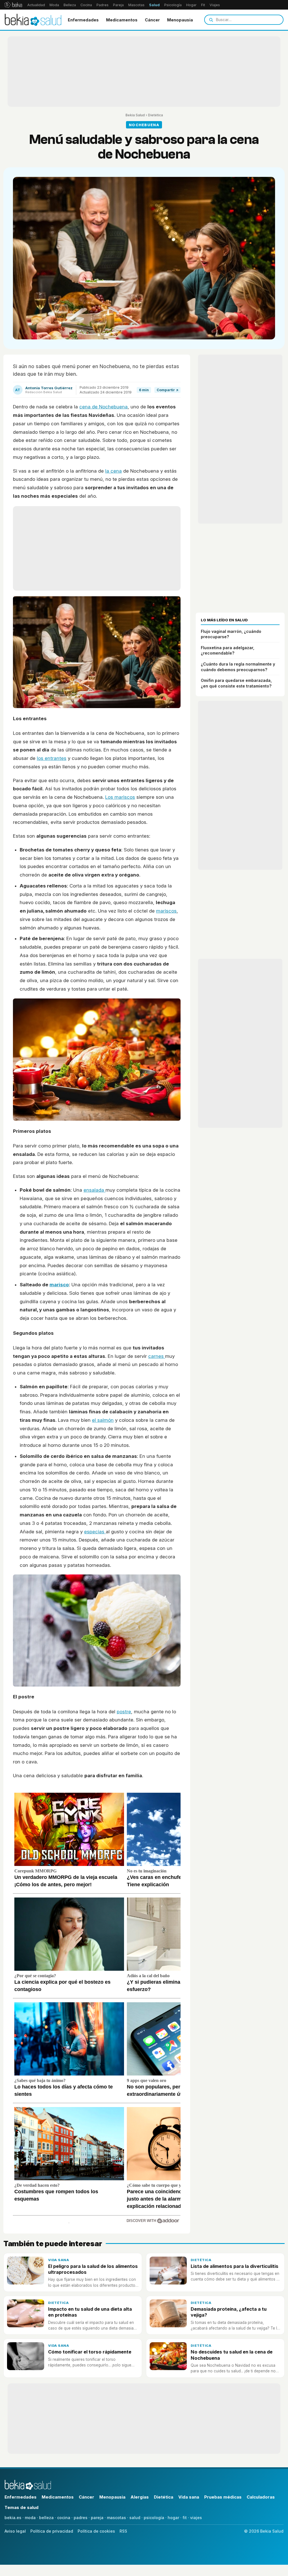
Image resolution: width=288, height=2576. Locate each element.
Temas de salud (22, 2507)
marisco (59, 1285)
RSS (123, 2531)
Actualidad (36, 5)
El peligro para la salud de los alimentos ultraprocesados (93, 2269)
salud (135, 2518)
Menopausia (180, 20)
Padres (103, 5)
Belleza (70, 5)
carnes (157, 1356)
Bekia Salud (135, 115)
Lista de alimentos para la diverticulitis (235, 2266)
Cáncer (152, 20)
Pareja (118, 5)
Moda (54, 5)
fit (185, 2518)
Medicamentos (122, 20)
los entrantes (52, 758)
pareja (97, 2518)
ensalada (94, 1190)
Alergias (140, 2497)
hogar (173, 2518)
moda (30, 2518)
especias (95, 1532)
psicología (154, 2518)
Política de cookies (96, 2531)
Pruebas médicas (223, 2497)
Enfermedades (83, 20)
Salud (154, 5)
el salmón (103, 1420)
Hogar (191, 5)
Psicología (173, 5)
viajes (196, 2518)
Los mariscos (120, 797)
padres (81, 2518)
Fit (203, 5)
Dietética (155, 115)
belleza (46, 2518)
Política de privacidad (52, 2531)
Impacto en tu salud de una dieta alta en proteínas (90, 2312)
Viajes (215, 5)
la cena (113, 471)
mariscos (166, 911)
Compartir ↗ (167, 390)
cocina (64, 2518)
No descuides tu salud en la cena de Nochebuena (232, 2355)
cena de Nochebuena (103, 407)
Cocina (86, 5)
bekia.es (13, 2518)
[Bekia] (13, 5)
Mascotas (136, 5)
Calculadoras (261, 2497)
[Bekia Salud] (33, 20)
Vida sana (58, 2260)
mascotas (116, 2518)
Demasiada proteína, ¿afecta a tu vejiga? (229, 2312)
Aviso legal (15, 2531)
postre (124, 1712)
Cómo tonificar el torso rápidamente (90, 2352)
